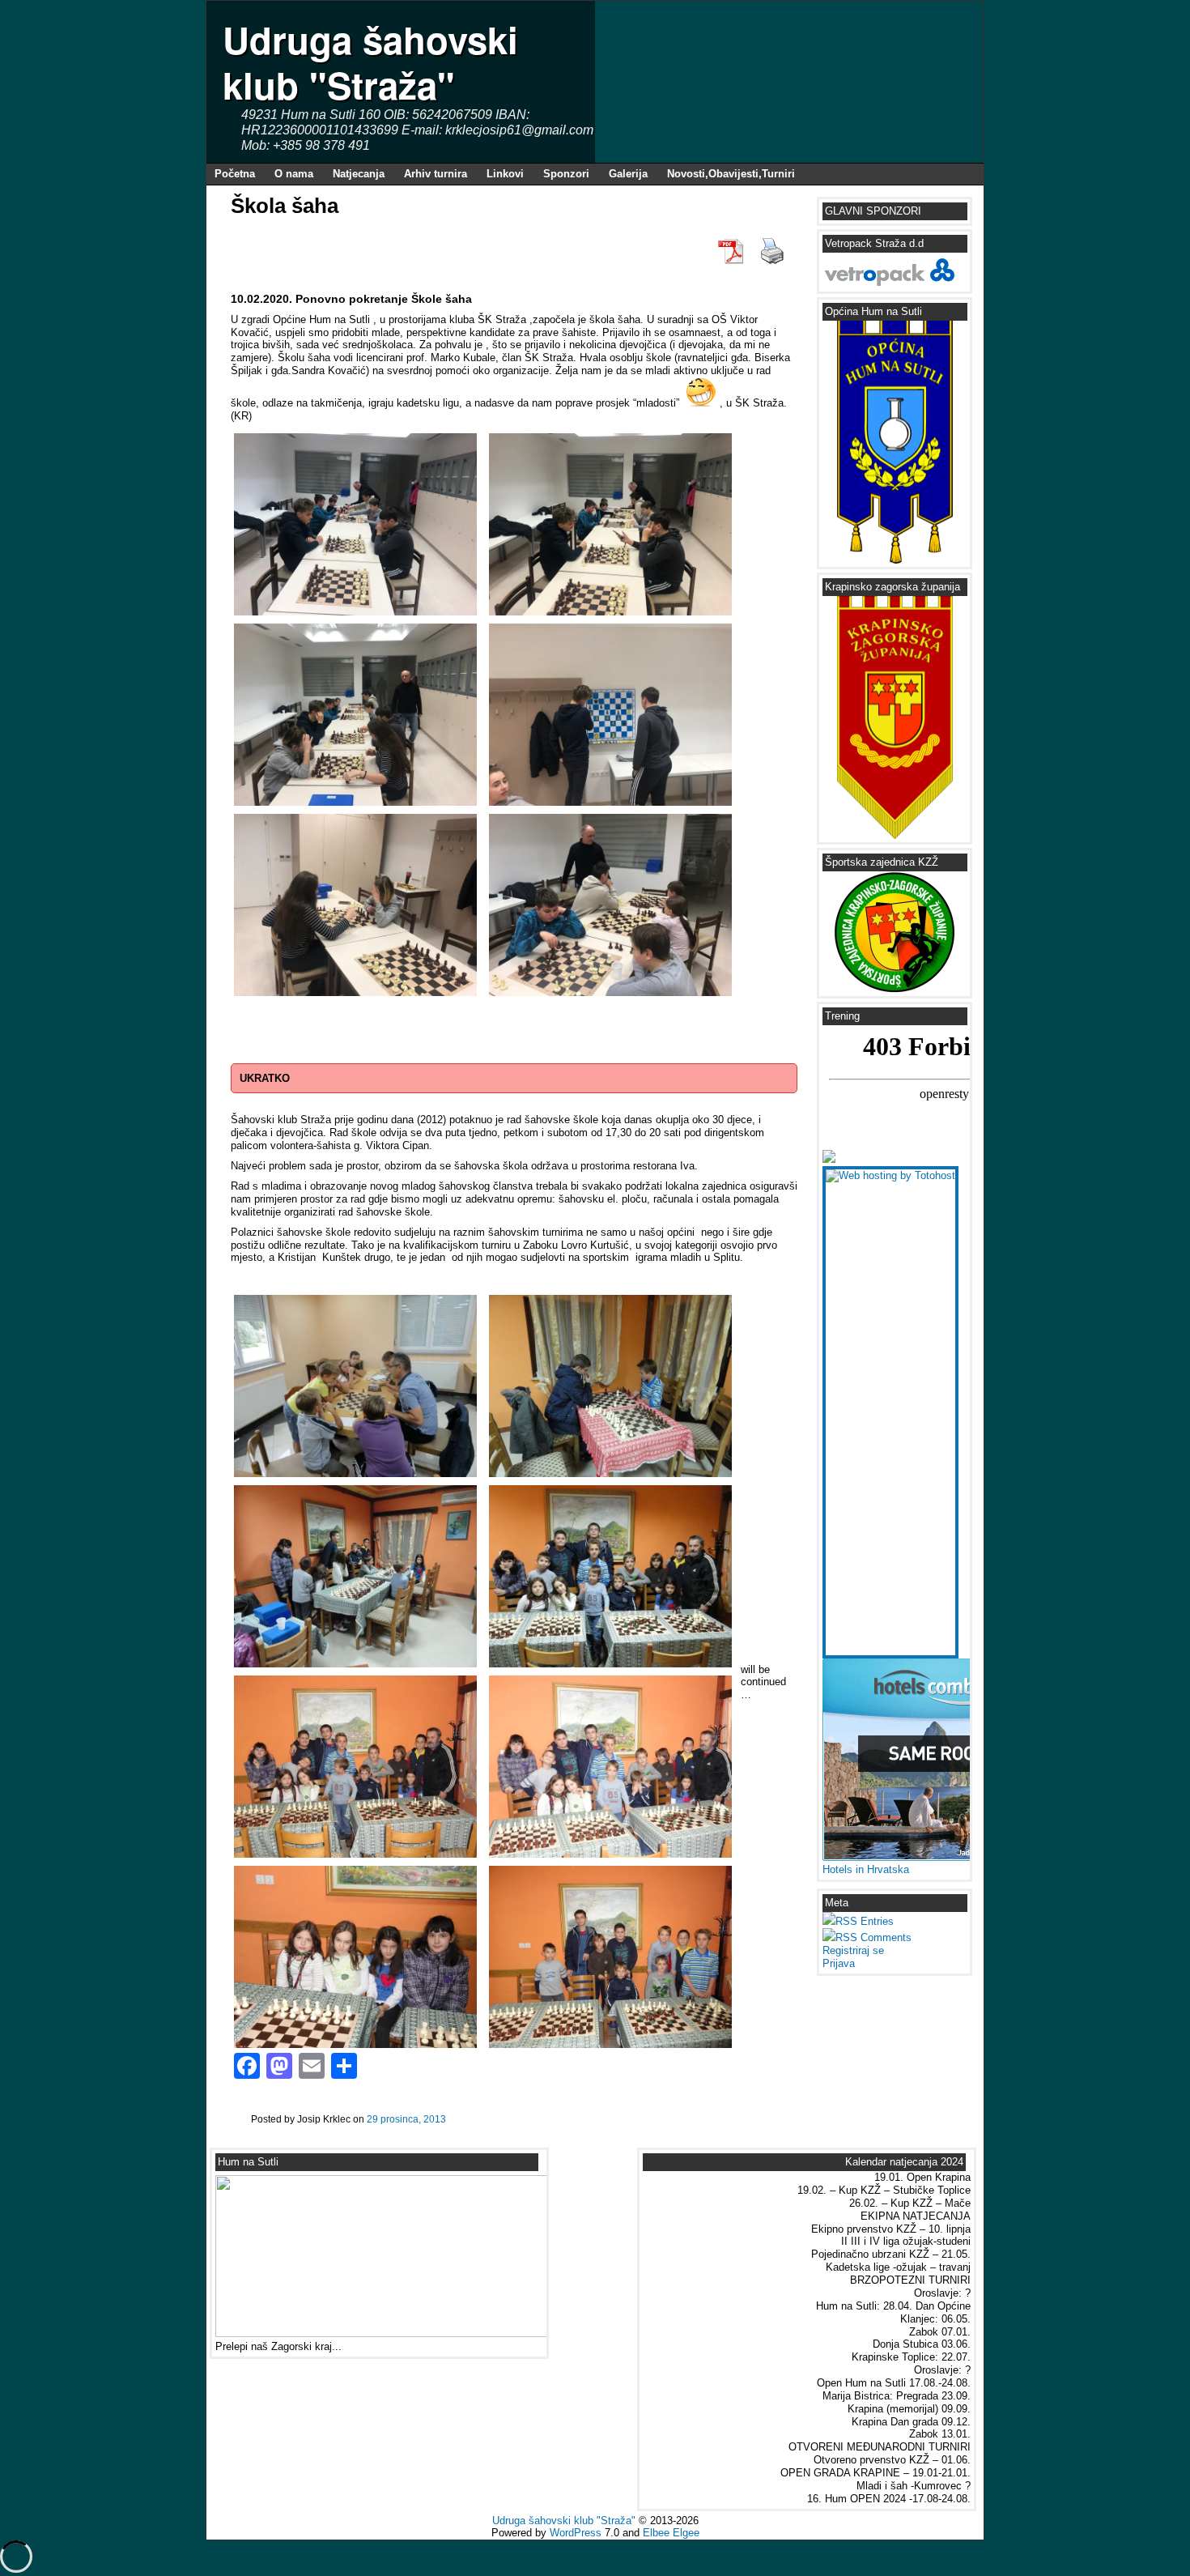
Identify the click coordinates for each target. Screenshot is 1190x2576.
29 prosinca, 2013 (406, 2119)
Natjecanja (359, 174)
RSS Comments (873, 1937)
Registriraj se (853, 1950)
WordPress (576, 2533)
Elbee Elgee (671, 2533)
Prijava (839, 1963)
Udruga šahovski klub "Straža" (370, 62)
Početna (235, 174)
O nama (294, 174)
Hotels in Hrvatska (866, 1869)
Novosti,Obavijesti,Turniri (731, 174)
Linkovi (505, 174)
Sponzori (566, 174)
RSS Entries (865, 1921)
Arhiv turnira (436, 174)
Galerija (628, 174)
